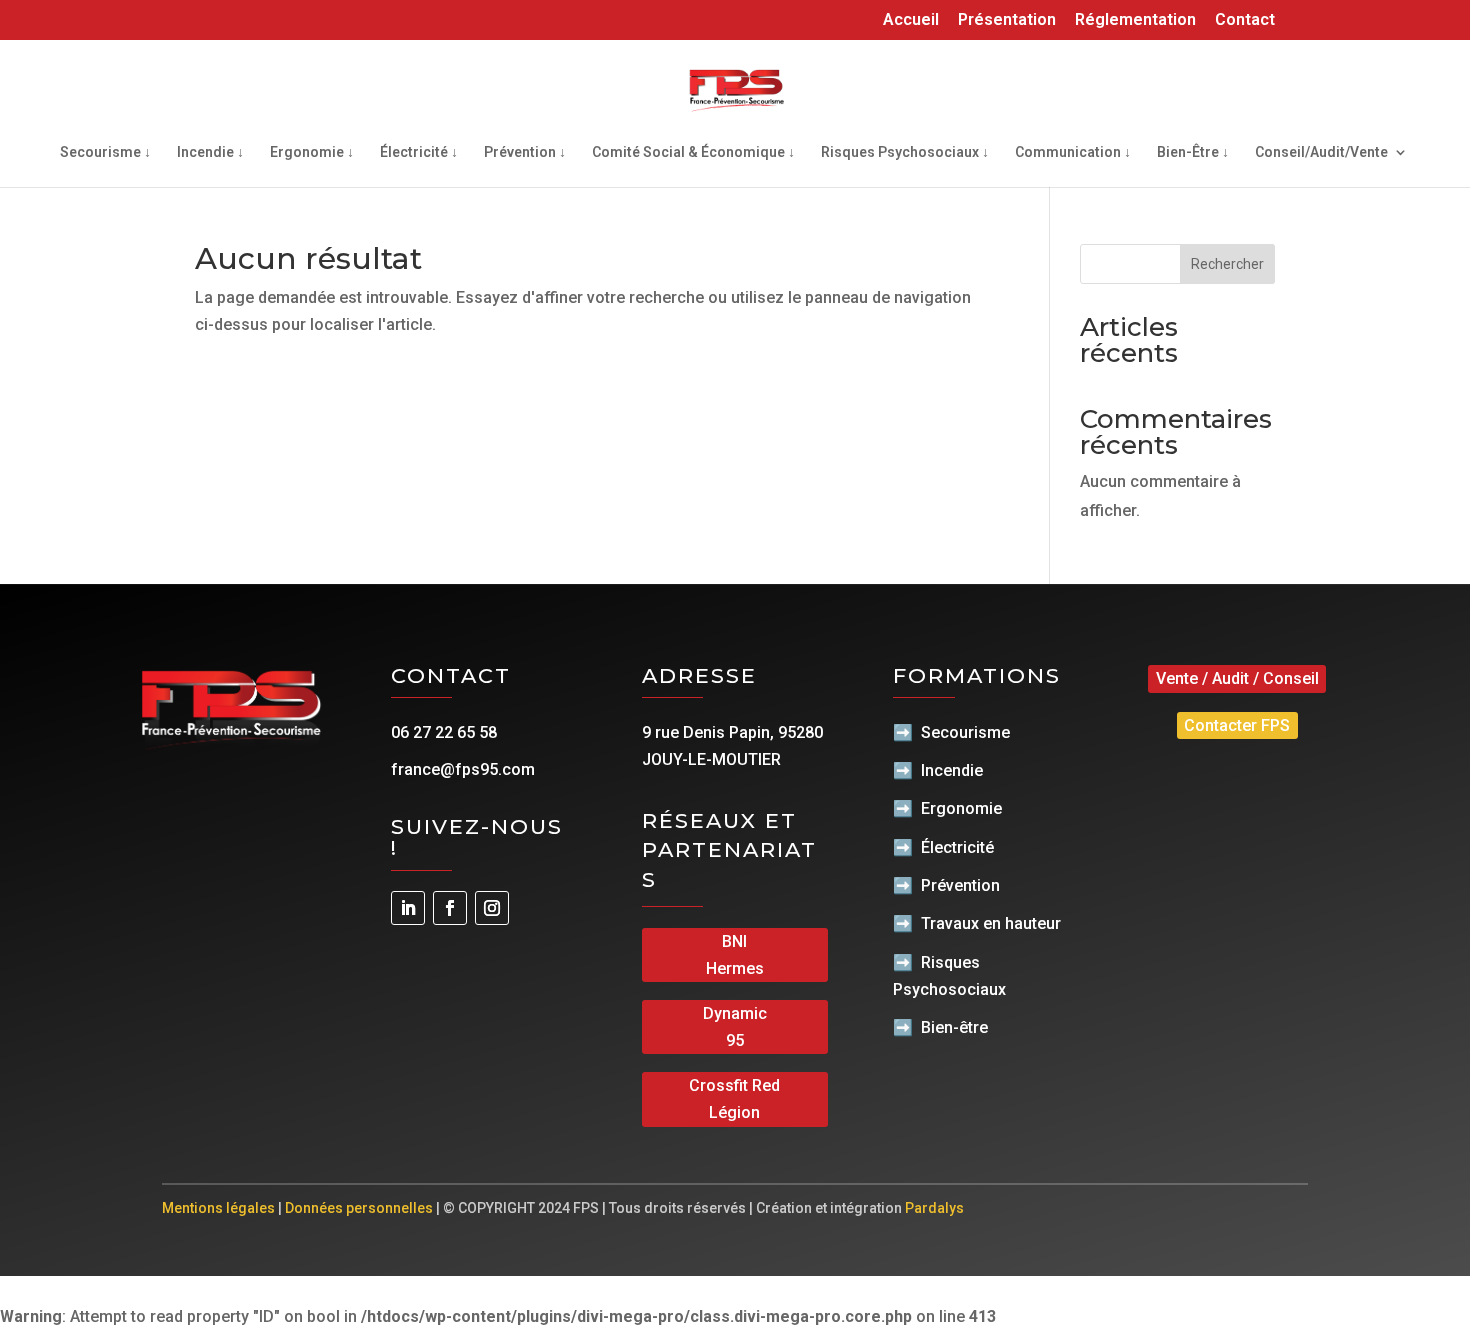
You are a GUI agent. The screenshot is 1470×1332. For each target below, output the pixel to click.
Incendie (952, 770)
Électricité (957, 847)
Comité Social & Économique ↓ (693, 152)
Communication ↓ (1073, 152)
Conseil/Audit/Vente (1321, 152)
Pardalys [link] (934, 1208)
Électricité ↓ (419, 152)
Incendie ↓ (210, 152)
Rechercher (1227, 264)
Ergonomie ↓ (312, 152)
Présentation (1007, 20)
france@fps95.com (463, 769)
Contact (1245, 20)
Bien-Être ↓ (1193, 152)
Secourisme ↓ (105, 152)
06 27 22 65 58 (444, 732)
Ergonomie (961, 808)
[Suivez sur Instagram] (492, 908)
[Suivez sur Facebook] (450, 908)
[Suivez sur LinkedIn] (408, 908)
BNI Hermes (735, 955)
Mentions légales (218, 1208)
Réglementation (1135, 20)
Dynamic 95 (735, 1027)
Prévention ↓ (525, 152)
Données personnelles (359, 1208)
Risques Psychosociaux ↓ (905, 152)
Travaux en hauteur (991, 923)
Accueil (911, 20)
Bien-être (954, 1027)
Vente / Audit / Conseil (1237, 678)
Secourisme (965, 732)
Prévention (960, 885)
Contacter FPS (1237, 725)
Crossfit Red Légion (734, 1099)
